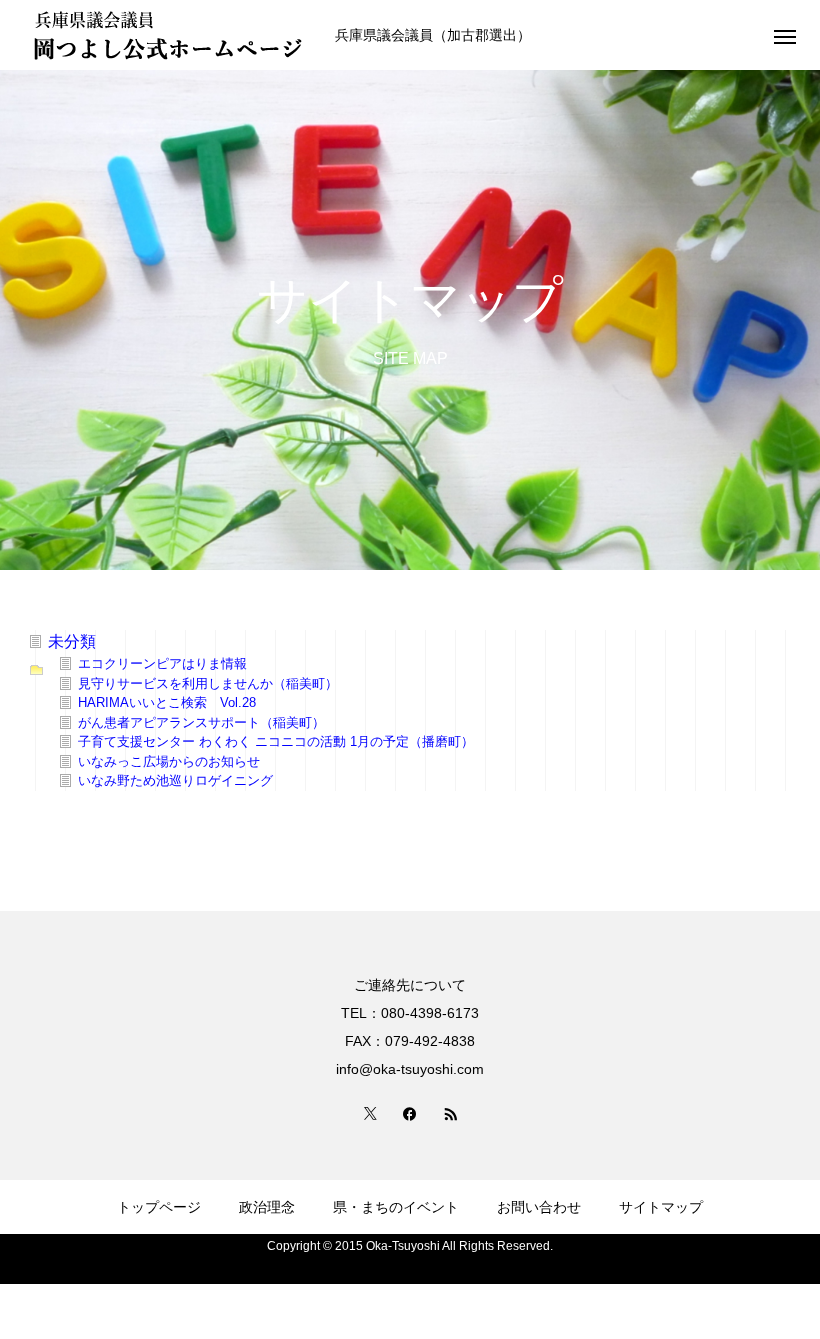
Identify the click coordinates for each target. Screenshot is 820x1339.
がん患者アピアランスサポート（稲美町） (201, 722)
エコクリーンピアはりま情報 (162, 663)
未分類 (72, 641)
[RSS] (450, 1113)
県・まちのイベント (396, 1207)
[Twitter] (370, 1113)
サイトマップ (661, 1207)
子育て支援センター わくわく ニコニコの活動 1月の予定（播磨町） (276, 741)
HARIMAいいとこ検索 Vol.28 (167, 702)
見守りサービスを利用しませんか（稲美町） (208, 683)
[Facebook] (410, 1113)
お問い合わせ (539, 1207)
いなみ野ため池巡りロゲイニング (175, 780)
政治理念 (267, 1207)
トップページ (159, 1207)
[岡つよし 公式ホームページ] (170, 35)
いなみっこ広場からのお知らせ (169, 761)
